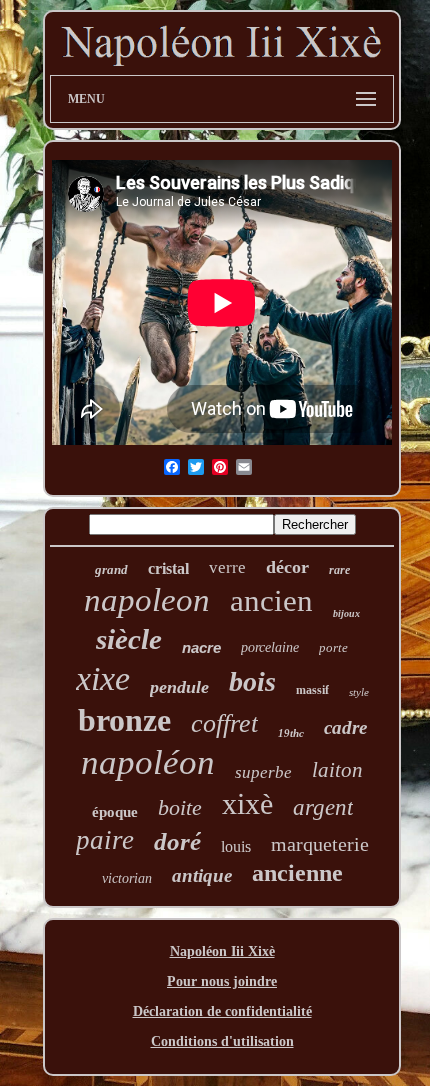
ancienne (297, 873)
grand (111, 569)
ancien (271, 600)
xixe (103, 678)
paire (105, 840)
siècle (129, 639)
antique (202, 875)
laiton (337, 770)
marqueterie (320, 844)
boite (180, 807)
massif (312, 690)
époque (115, 812)
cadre (345, 727)
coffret (224, 723)
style (359, 692)
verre (227, 567)
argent (323, 807)
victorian (127, 878)
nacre (201, 647)
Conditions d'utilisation (222, 1041)
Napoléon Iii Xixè (222, 951)
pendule (179, 687)
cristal (168, 568)
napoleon (147, 600)
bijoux (346, 613)
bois (252, 681)
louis (236, 846)
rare (339, 570)
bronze (124, 720)
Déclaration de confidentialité (222, 1011)
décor (287, 567)
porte (333, 647)
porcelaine (270, 647)
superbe (263, 772)
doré (177, 841)
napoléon (148, 762)
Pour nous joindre (222, 981)
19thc (291, 733)
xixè (247, 803)
